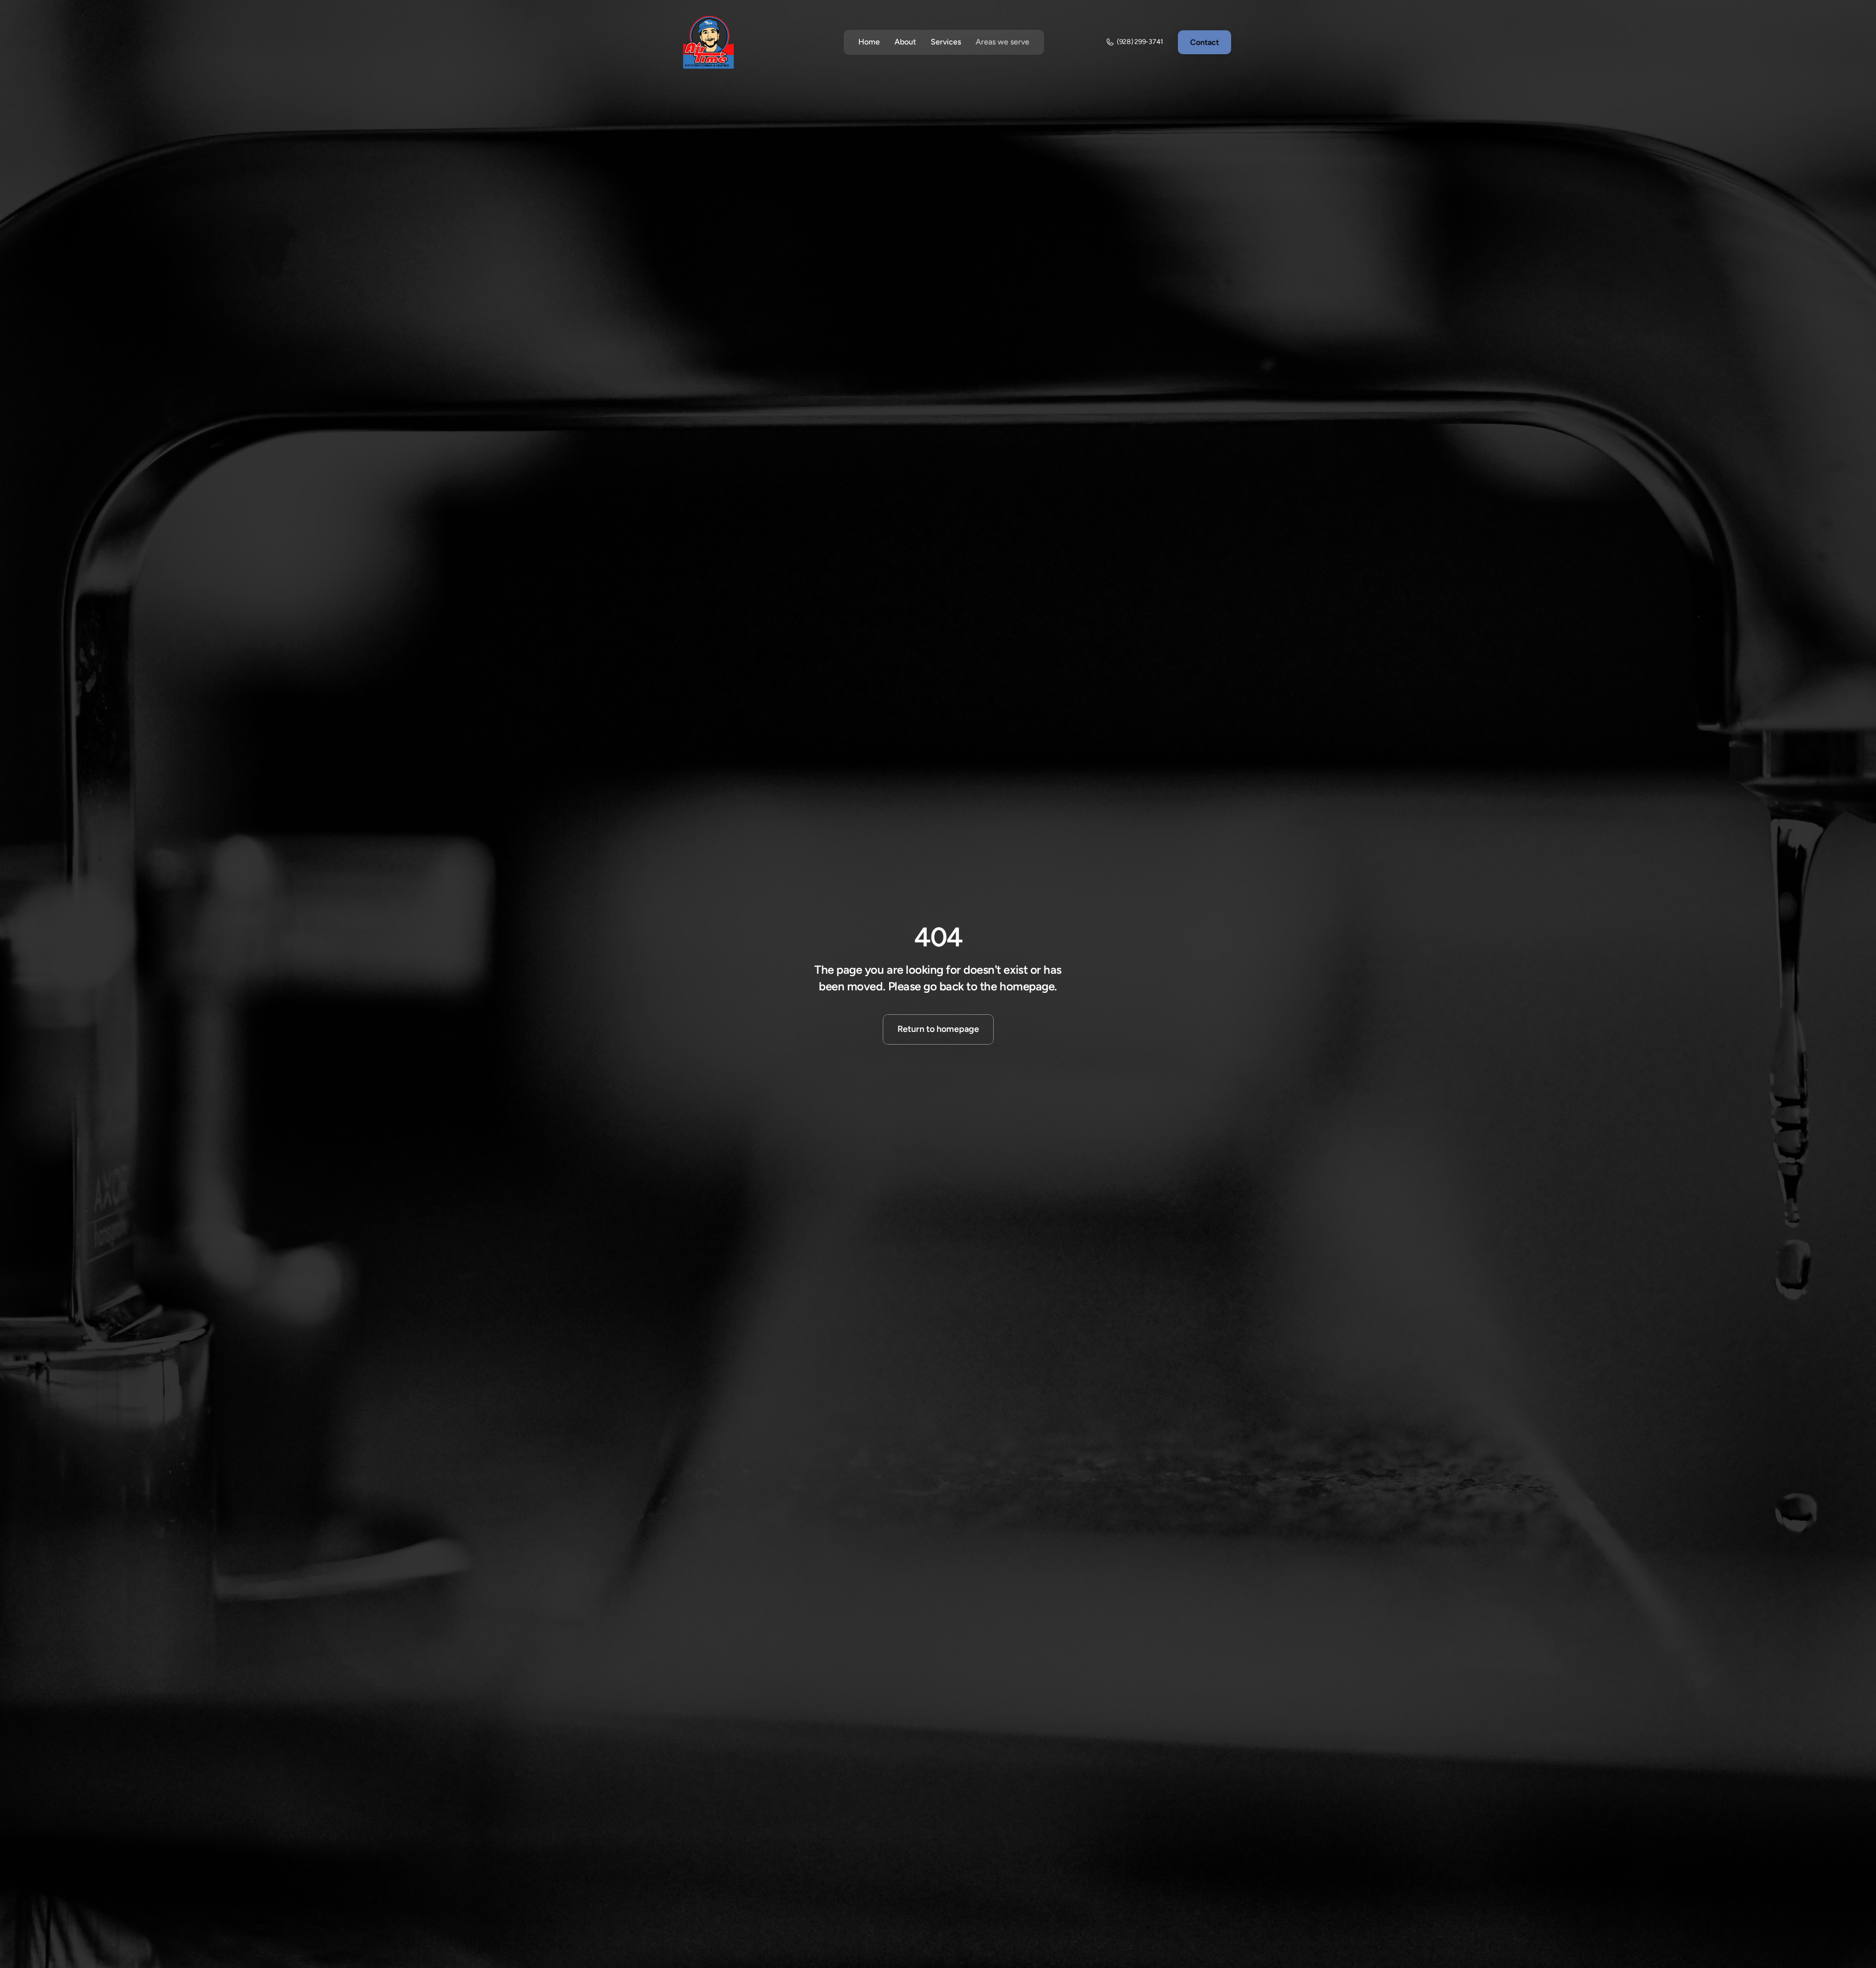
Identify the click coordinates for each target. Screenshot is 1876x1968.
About (905, 42)
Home (869, 42)
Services (946, 42)
